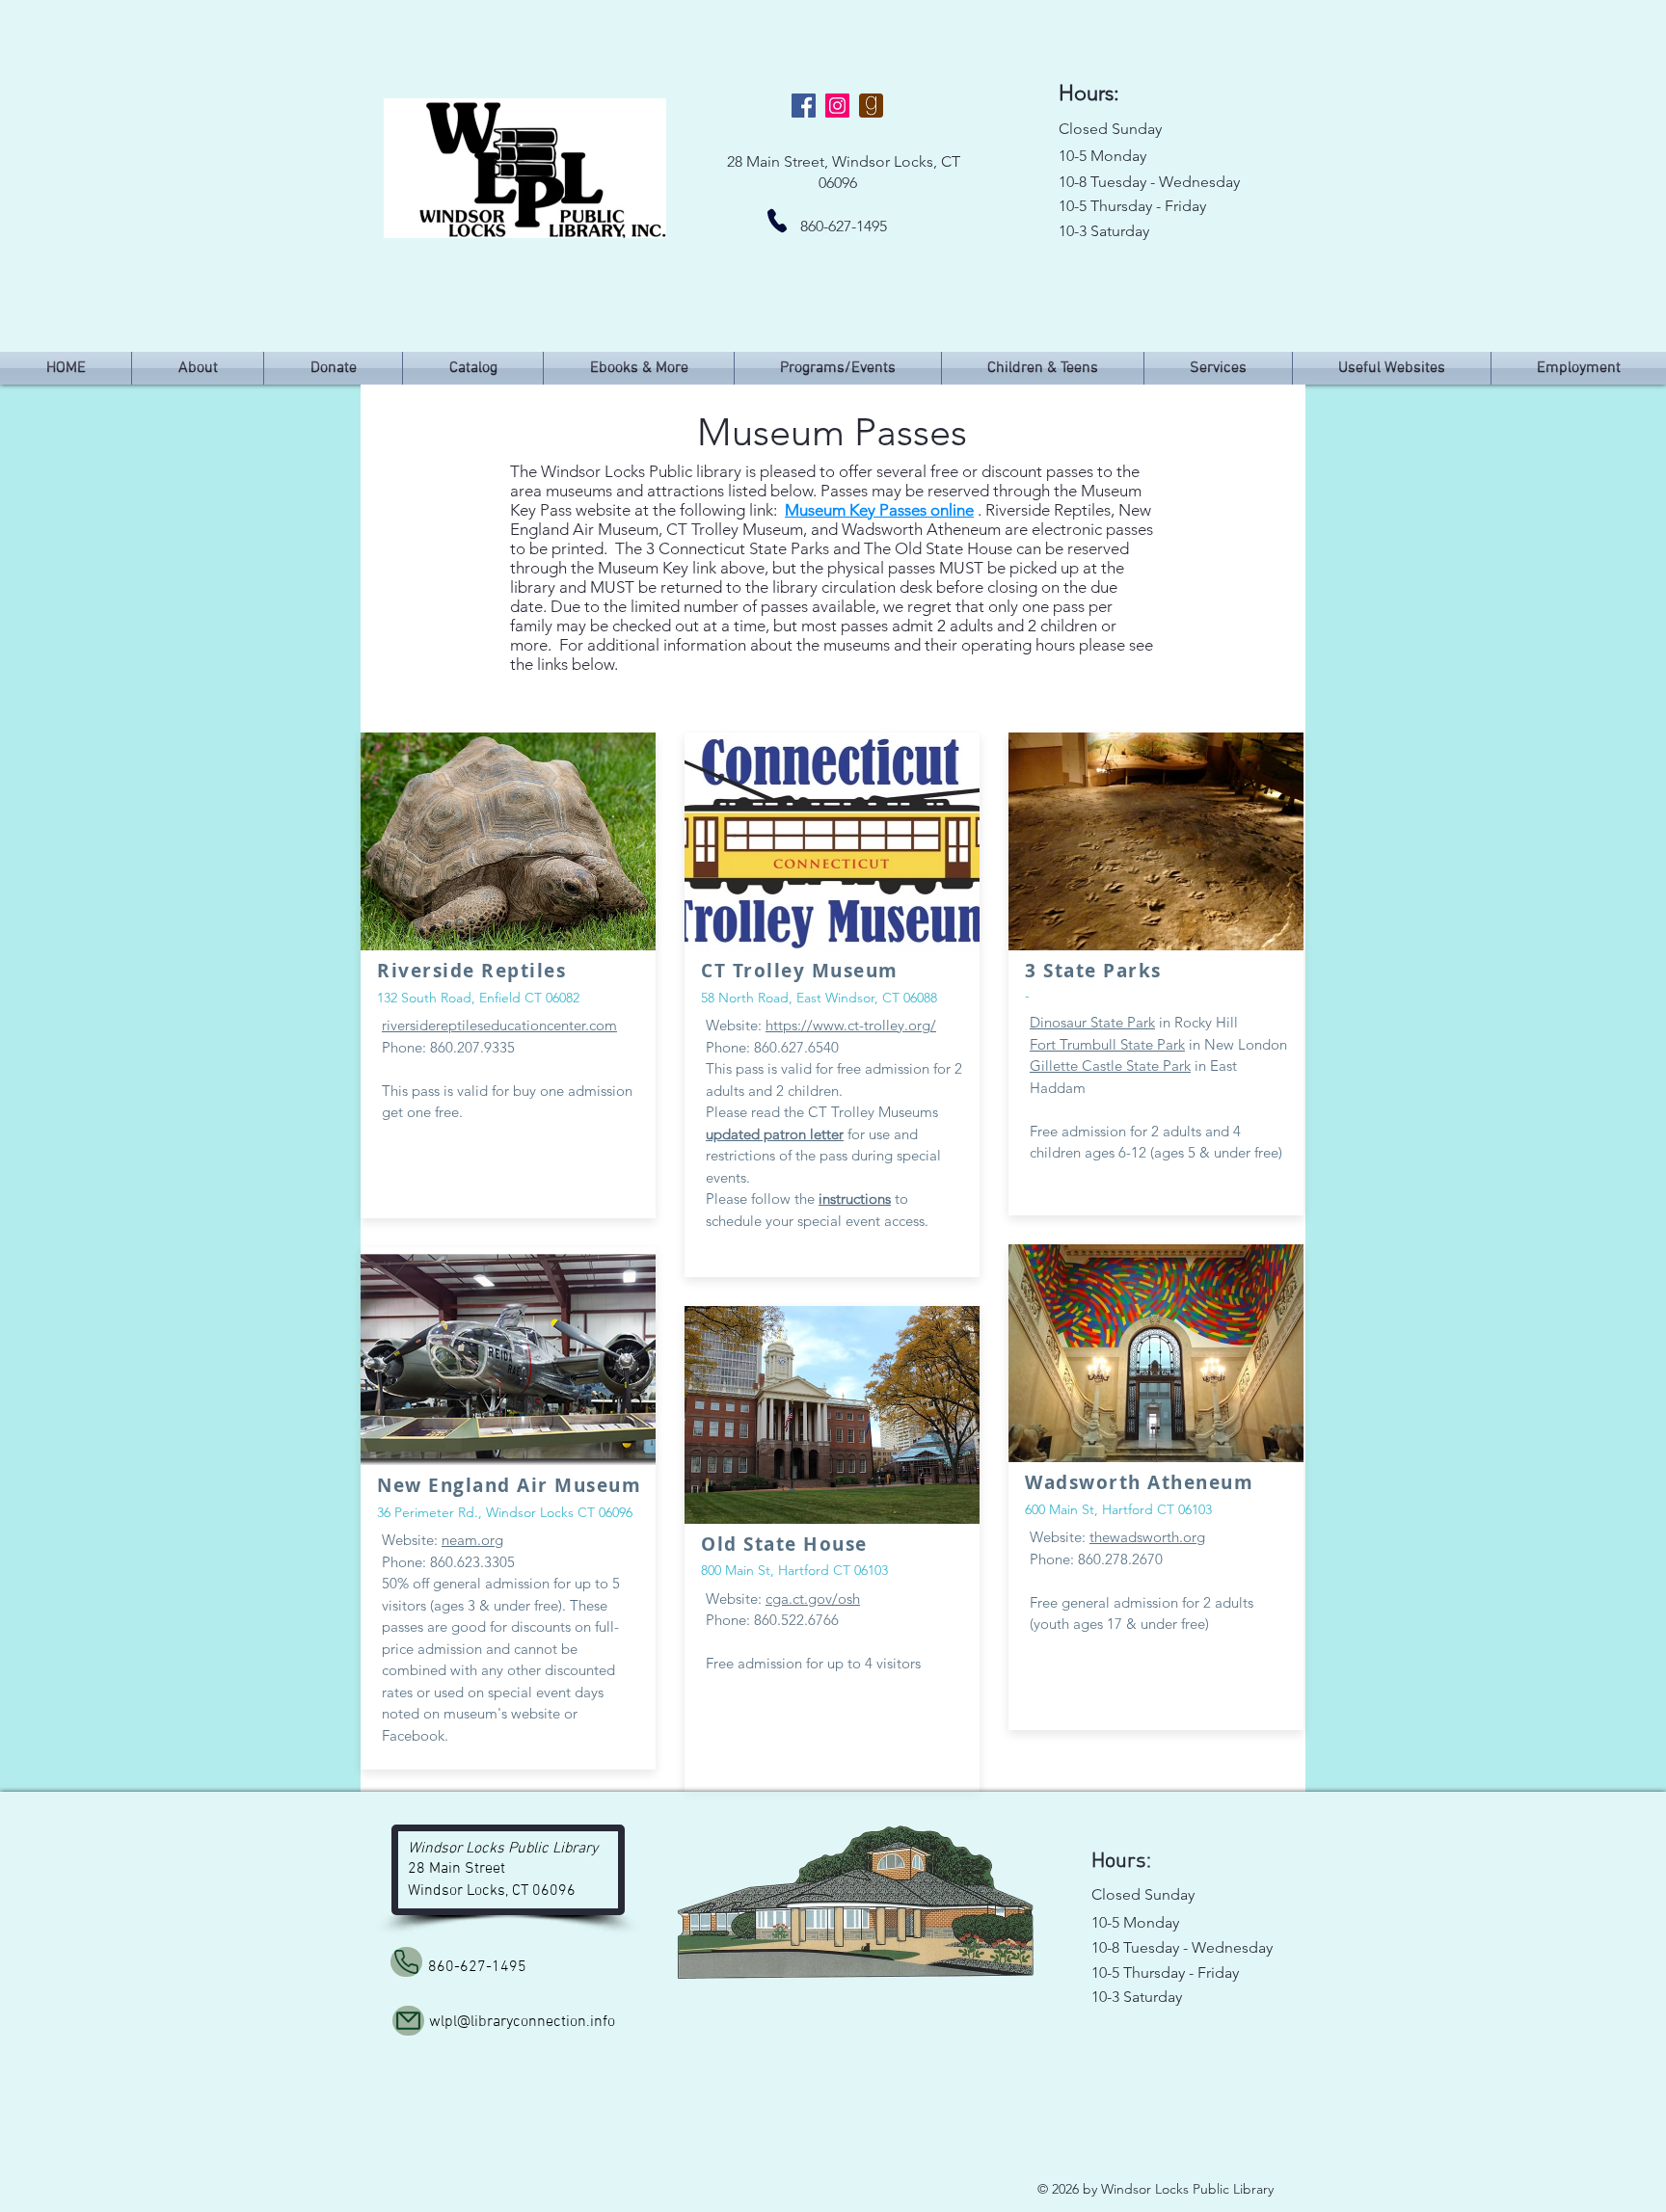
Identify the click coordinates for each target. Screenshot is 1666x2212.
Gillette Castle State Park (1110, 1066)
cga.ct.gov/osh (813, 1599)
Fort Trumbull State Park (1107, 1044)
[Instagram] (837, 106)
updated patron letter (775, 1134)
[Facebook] (804, 106)
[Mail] (408, 2021)
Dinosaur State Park (1092, 1022)
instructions (855, 1199)
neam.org (472, 1540)
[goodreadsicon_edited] (871, 106)
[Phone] (777, 221)
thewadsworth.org (1147, 1537)
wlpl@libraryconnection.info (522, 2022)
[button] (838, 368)
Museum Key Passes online (879, 510)
